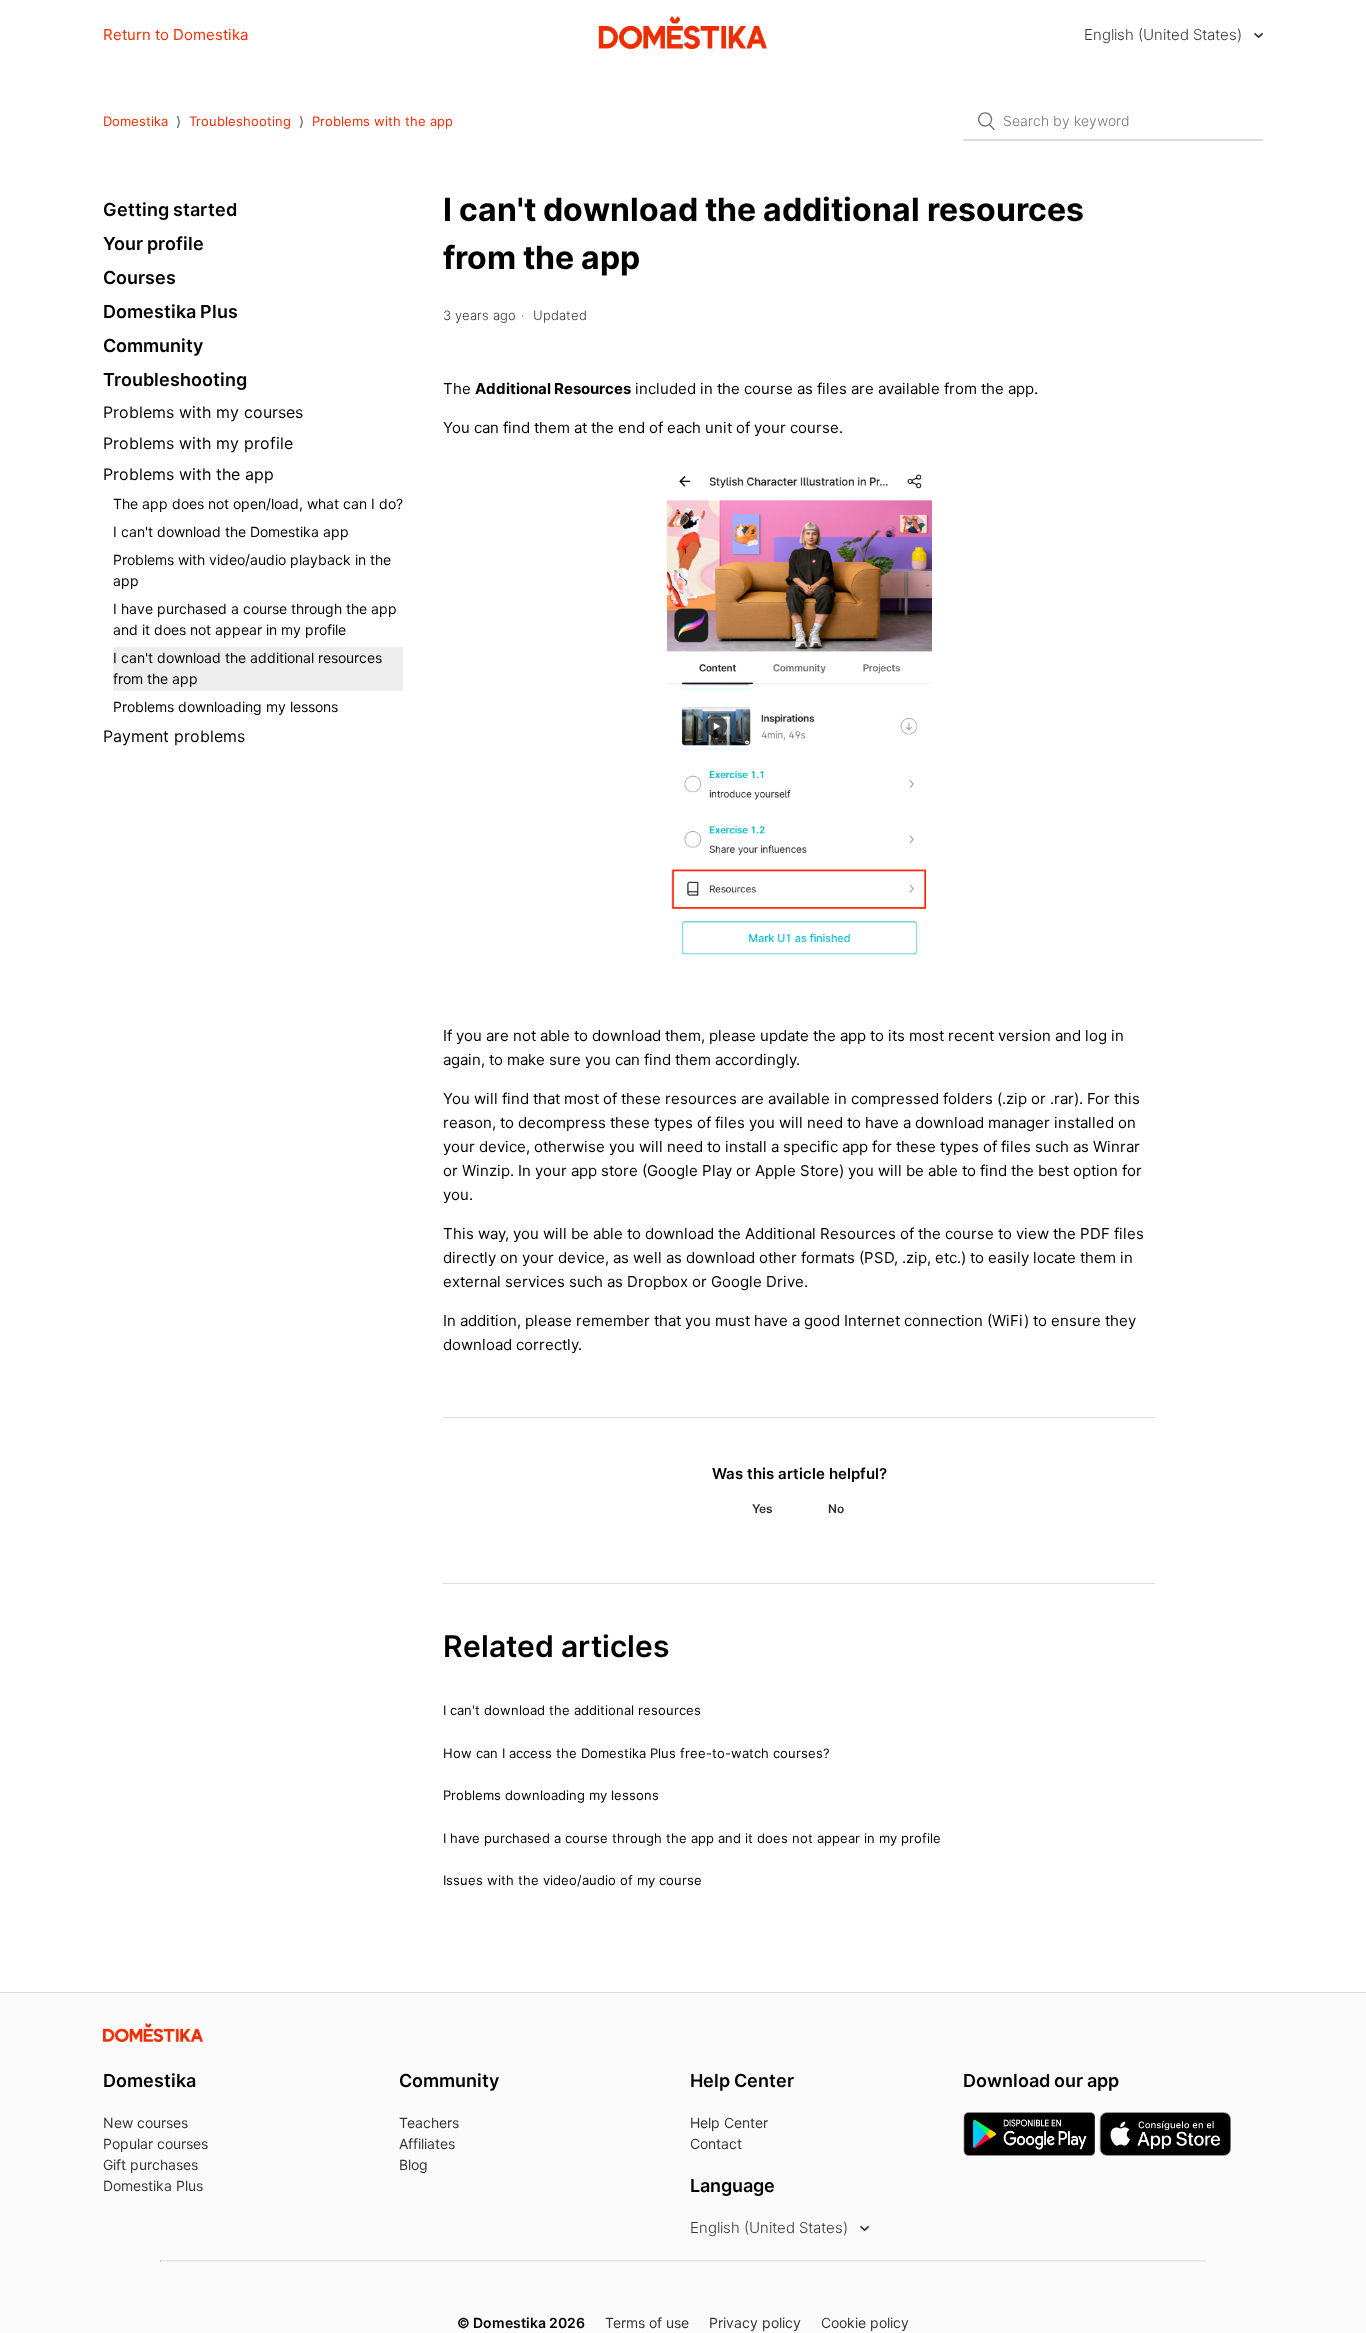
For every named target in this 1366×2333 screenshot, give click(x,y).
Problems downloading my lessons (225, 706)
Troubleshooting (240, 121)
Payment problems (174, 736)
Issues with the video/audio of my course (572, 1880)
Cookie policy (865, 2322)
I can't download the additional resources (572, 1710)
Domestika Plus (170, 311)
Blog (413, 2164)
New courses (145, 2122)
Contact (716, 2143)
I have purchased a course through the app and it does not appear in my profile (255, 619)
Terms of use (647, 2322)
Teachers (429, 2122)
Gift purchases (150, 2164)
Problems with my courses (203, 412)
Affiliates (427, 2143)
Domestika (135, 121)
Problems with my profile (198, 443)
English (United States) (1165, 34)
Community (153, 345)
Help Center (729, 2122)
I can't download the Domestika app (231, 531)
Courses (139, 277)
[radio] (762, 1509)
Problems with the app (382, 121)
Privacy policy (755, 2322)
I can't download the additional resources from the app (247, 668)
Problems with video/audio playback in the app (252, 570)
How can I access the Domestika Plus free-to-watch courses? (636, 1753)
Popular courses (155, 2143)
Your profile (153, 243)
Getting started (170, 209)
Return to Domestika (175, 34)
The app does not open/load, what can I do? (258, 503)
